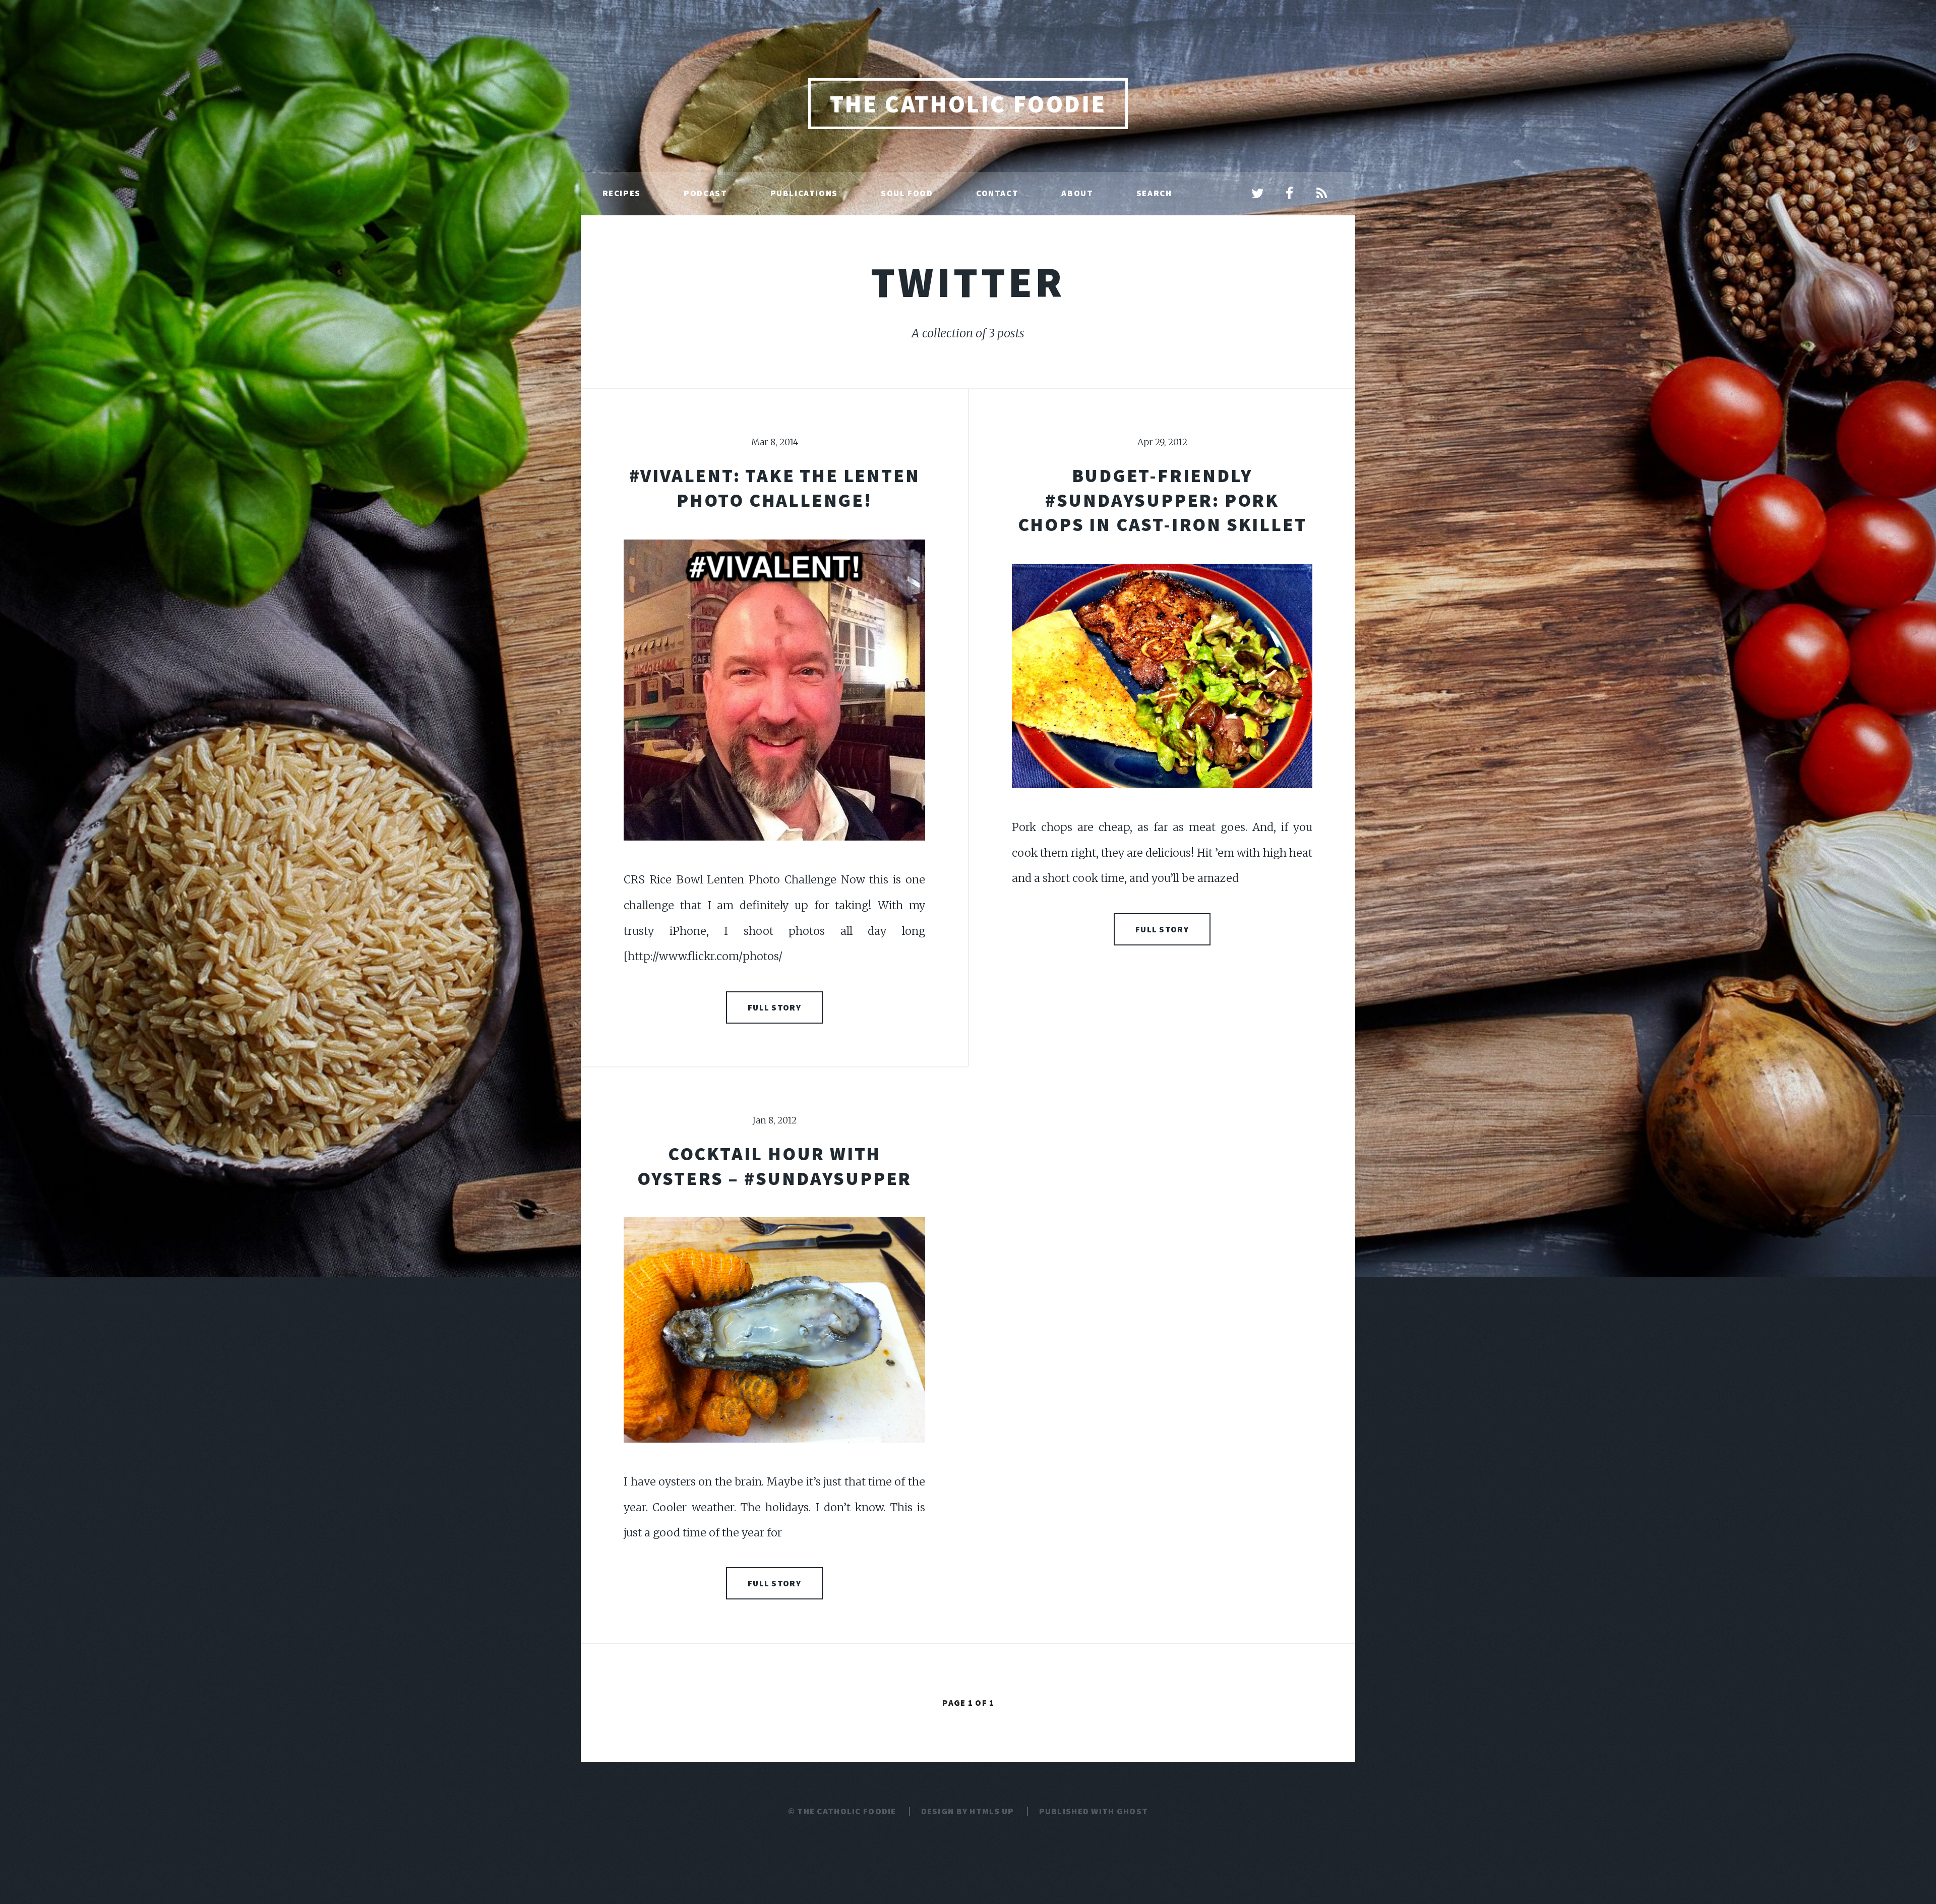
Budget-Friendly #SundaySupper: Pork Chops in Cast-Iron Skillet (1162, 500)
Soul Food (907, 193)
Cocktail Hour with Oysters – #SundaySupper (774, 1166)
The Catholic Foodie (968, 104)
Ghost (1132, 1811)
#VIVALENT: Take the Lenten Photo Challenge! (775, 488)
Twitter (968, 282)
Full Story (774, 1007)
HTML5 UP (992, 1811)
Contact (997, 193)
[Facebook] (1290, 194)
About (1077, 193)
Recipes (622, 193)
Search (1154, 193)
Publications (804, 193)
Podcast (705, 193)
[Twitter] (1257, 194)
